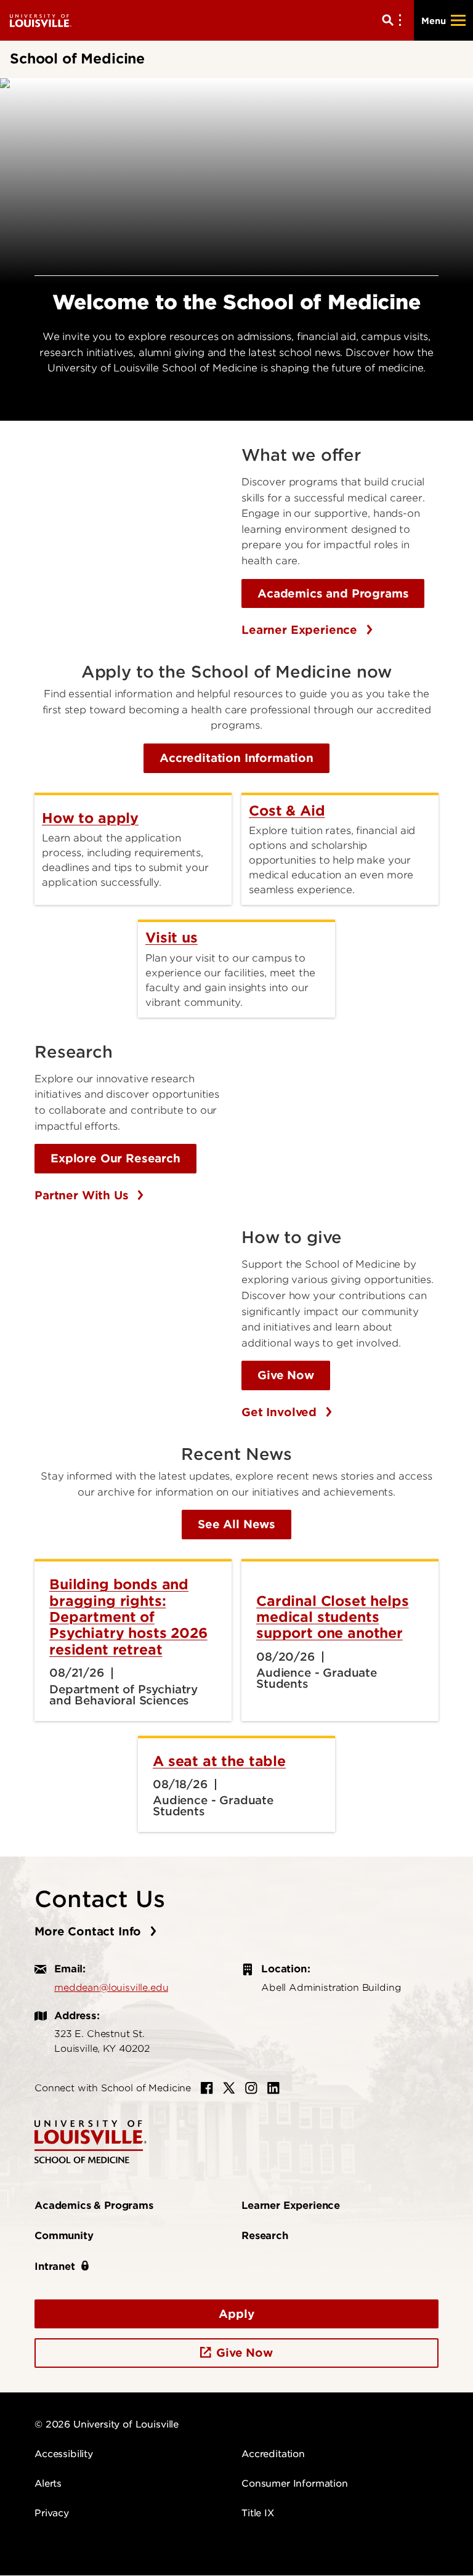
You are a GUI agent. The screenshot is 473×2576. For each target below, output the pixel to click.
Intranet (55, 2266)
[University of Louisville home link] (41, 20)
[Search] (394, 20)
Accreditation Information (236, 758)
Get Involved (281, 1412)
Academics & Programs (94, 2205)
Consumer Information (295, 2484)
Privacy (52, 2513)
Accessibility (64, 2454)
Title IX (258, 2513)
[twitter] (229, 2088)
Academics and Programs (333, 593)
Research (265, 2236)
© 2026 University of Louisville (107, 2424)
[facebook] (207, 2088)
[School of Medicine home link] (91, 2141)
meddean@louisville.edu (111, 1988)
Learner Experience (301, 630)
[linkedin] (273, 2088)
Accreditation (273, 2454)
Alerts (48, 2484)
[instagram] (251, 2088)
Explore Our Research (115, 1158)
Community (64, 2236)
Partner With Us (83, 1195)
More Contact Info (90, 1931)
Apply (236, 2314)
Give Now (286, 1375)
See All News (236, 1524)
